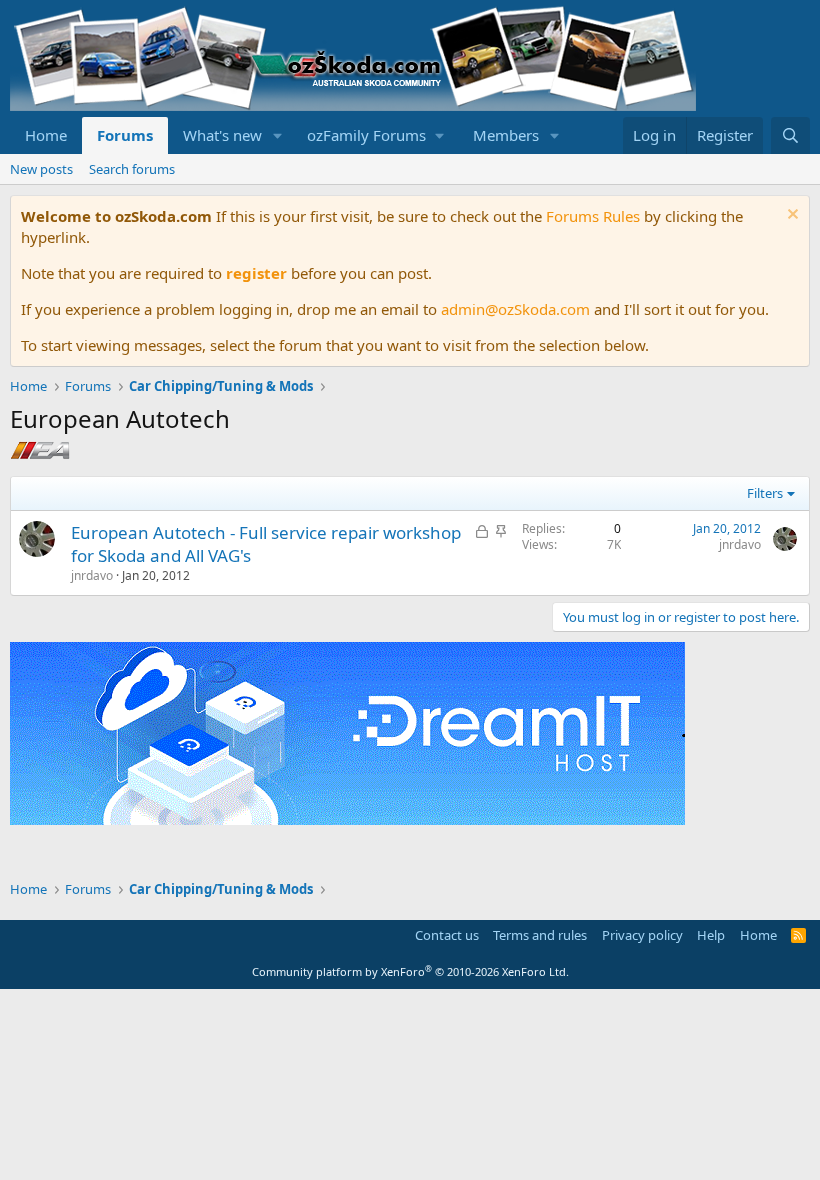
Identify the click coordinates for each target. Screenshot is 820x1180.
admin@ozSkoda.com (515, 309)
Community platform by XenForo (410, 971)
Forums (125, 135)
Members (506, 135)
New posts (41, 169)
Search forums (132, 169)
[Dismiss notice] (790, 216)
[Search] (790, 135)
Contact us (447, 935)
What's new (222, 135)
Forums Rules (593, 216)
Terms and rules (540, 935)
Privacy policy (642, 935)
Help (711, 935)
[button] (278, 135)
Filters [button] (765, 493)
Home (46, 135)
